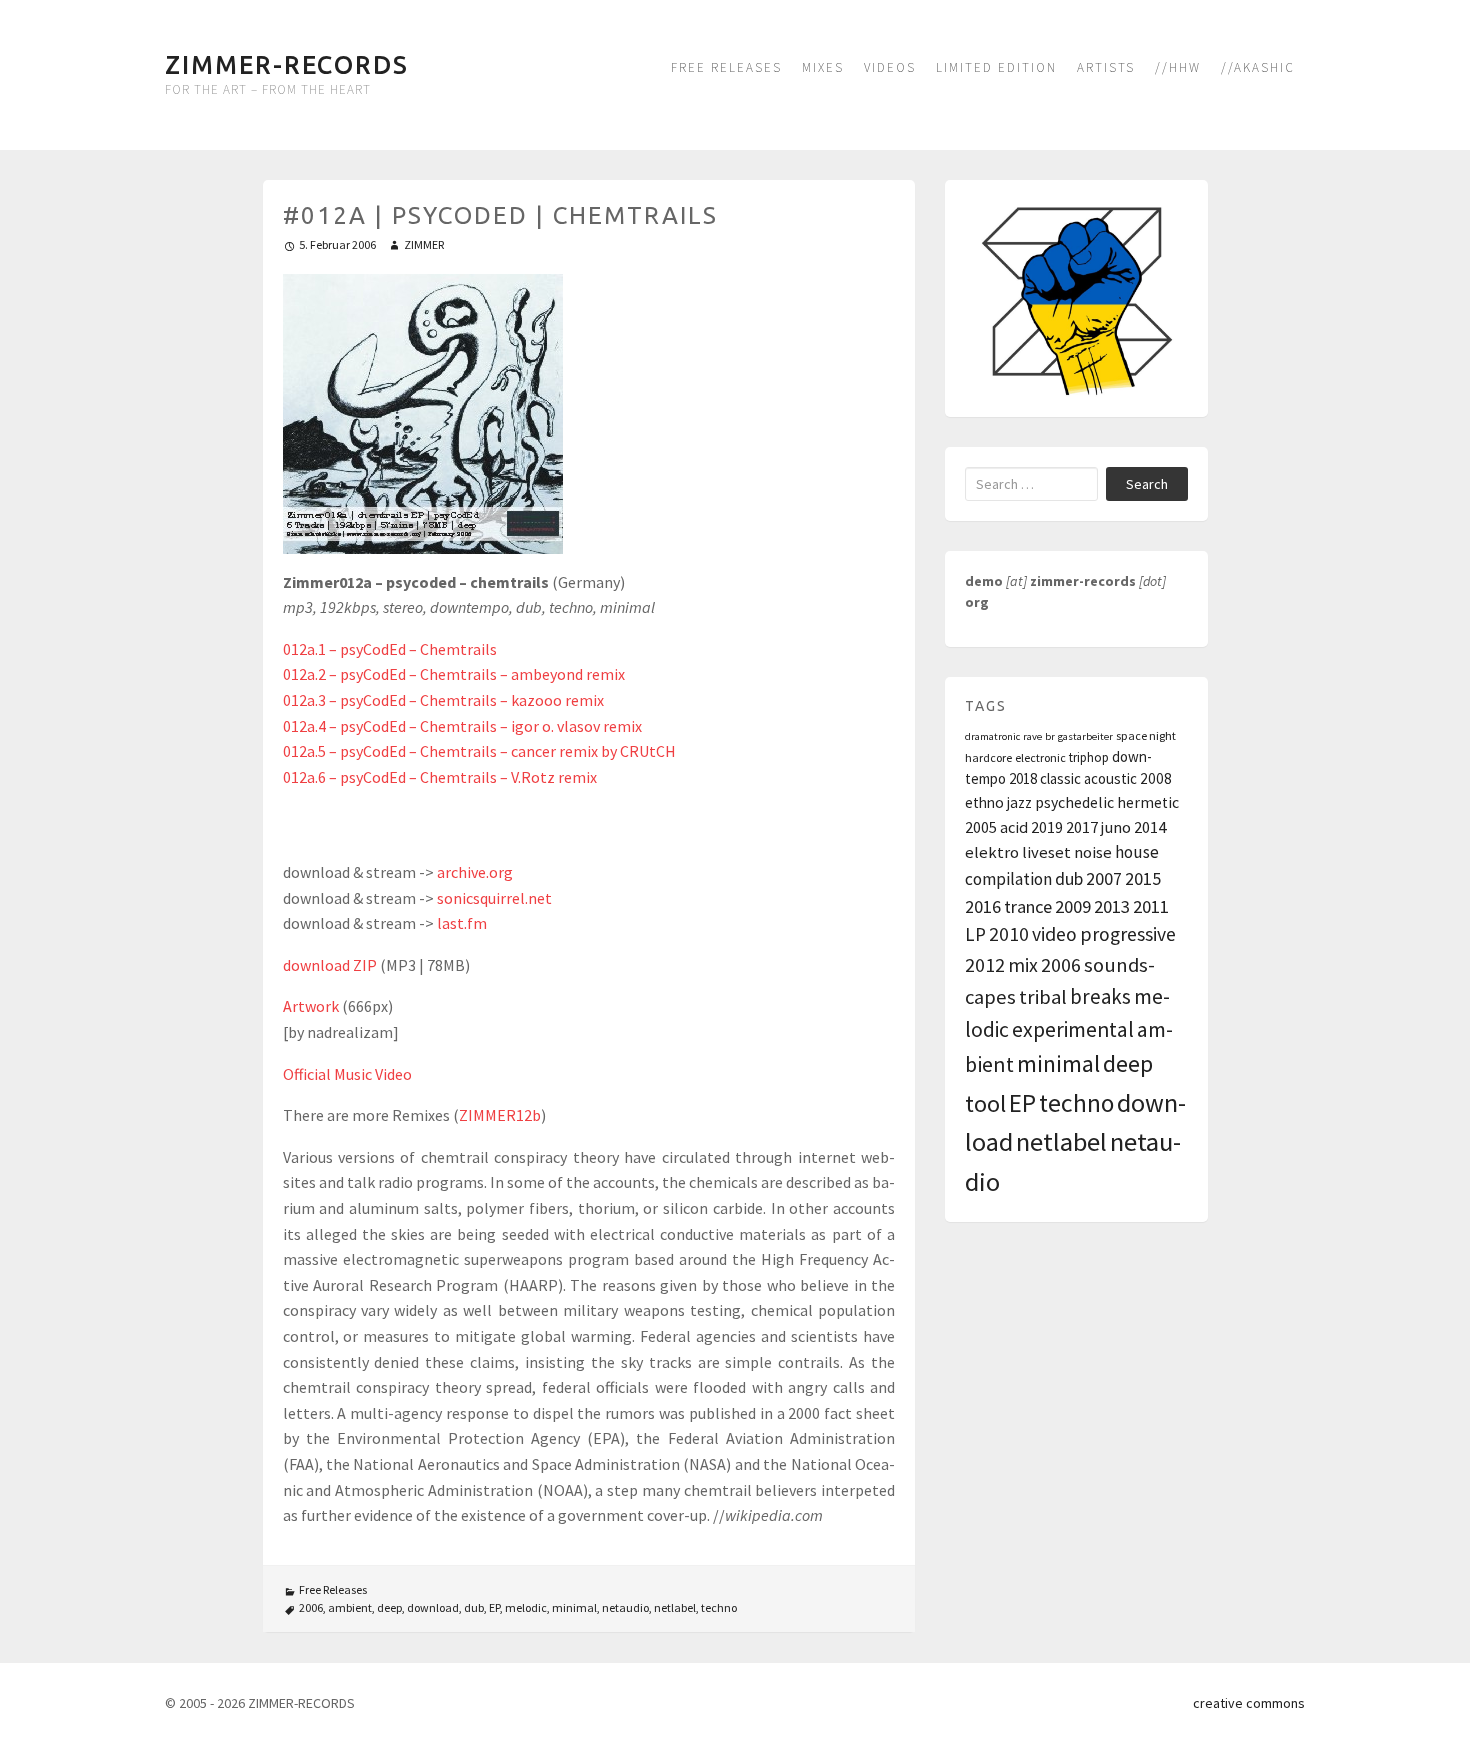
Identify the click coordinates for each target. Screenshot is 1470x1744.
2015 (1143, 878)
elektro (992, 852)
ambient (350, 1607)
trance (1028, 906)
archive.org (475, 872)
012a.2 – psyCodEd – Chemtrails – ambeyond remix (454, 674)
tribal (1043, 997)
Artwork (311, 1006)
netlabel (675, 1607)
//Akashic (1258, 67)
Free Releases (726, 67)
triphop (1089, 757)
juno (1116, 827)
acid (1014, 827)
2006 (311, 1607)
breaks (1100, 996)
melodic (526, 1607)
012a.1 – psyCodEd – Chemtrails (390, 649)
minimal (574, 1607)
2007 (1104, 878)
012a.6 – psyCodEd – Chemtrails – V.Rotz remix (440, 777)
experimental (1073, 1029)
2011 (1151, 906)
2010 (1009, 934)
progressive (1128, 934)
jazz (1019, 802)
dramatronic (992, 736)
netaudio (625, 1607)
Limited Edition (996, 67)
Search (1147, 484)
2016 (983, 906)
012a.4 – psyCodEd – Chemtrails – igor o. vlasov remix (462, 726)
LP (975, 934)
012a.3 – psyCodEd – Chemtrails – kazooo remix (443, 700)
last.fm (462, 923)
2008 (1156, 778)
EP (494, 1607)
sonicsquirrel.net (494, 898)
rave (1032, 736)
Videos (890, 67)
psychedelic (1074, 802)
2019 (1047, 827)
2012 (985, 965)
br (1050, 736)
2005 (981, 827)
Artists (1106, 67)
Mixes (823, 67)
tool (985, 1103)
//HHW (1178, 67)
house (1137, 852)
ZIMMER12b (500, 1115)
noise (1093, 852)
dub (474, 1607)
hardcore (988, 757)
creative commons (1249, 1703)
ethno (984, 802)
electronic (1040, 757)
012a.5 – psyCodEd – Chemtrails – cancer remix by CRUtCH (479, 751)
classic (1060, 778)
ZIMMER (424, 244)
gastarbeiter (1085, 736)
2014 (1150, 827)
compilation (1008, 879)
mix (1023, 965)
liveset (1046, 852)
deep (389, 1607)
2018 (1023, 778)
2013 (1112, 906)
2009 (1073, 906)
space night (1146, 735)
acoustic (1110, 778)
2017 (1082, 827)
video (1054, 934)
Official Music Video (347, 1074)
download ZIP (330, 965)
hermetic (1148, 802)
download (433, 1607)
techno (719, 1607)
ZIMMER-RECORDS (287, 65)
